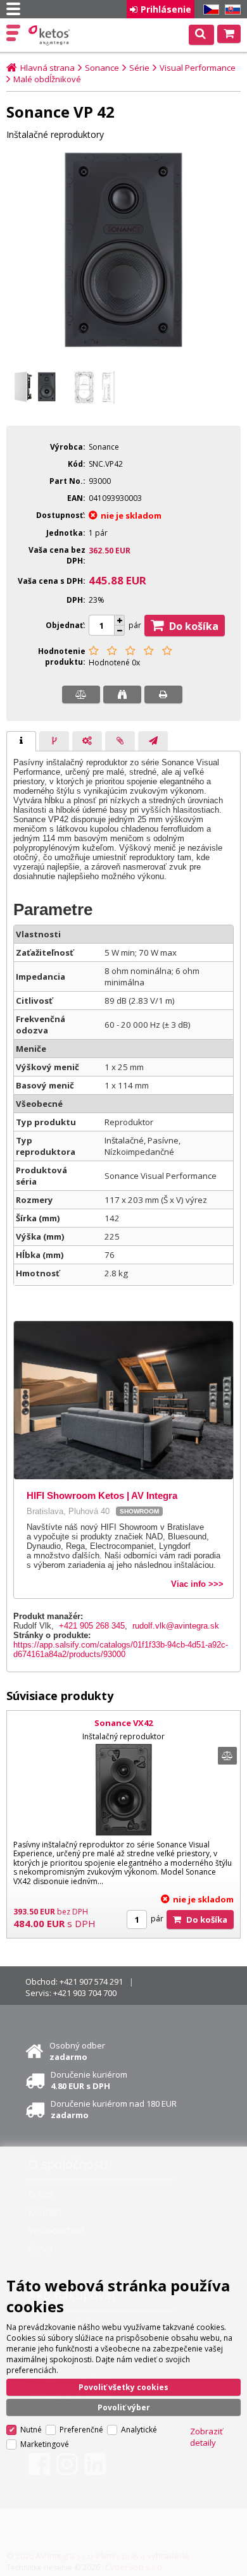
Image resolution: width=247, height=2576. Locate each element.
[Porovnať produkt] (81, 694)
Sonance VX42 (123, 1723)
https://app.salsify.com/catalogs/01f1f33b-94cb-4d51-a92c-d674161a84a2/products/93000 (121, 1649)
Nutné (31, 2430)
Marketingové (45, 2444)
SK (231, 10)
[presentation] (21, 741)
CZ (209, 10)
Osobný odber (77, 2051)
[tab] (21, 741)
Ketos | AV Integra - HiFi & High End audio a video (50, 35)
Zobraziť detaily (206, 2437)
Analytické (139, 2430)
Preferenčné (81, 2430)
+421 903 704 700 (85, 1993)
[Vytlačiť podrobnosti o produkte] (163, 694)
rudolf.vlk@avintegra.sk (176, 1626)
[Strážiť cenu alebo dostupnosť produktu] (122, 694)
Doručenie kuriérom (89, 2080)
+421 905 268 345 (92, 1626)
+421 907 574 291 (91, 1981)
